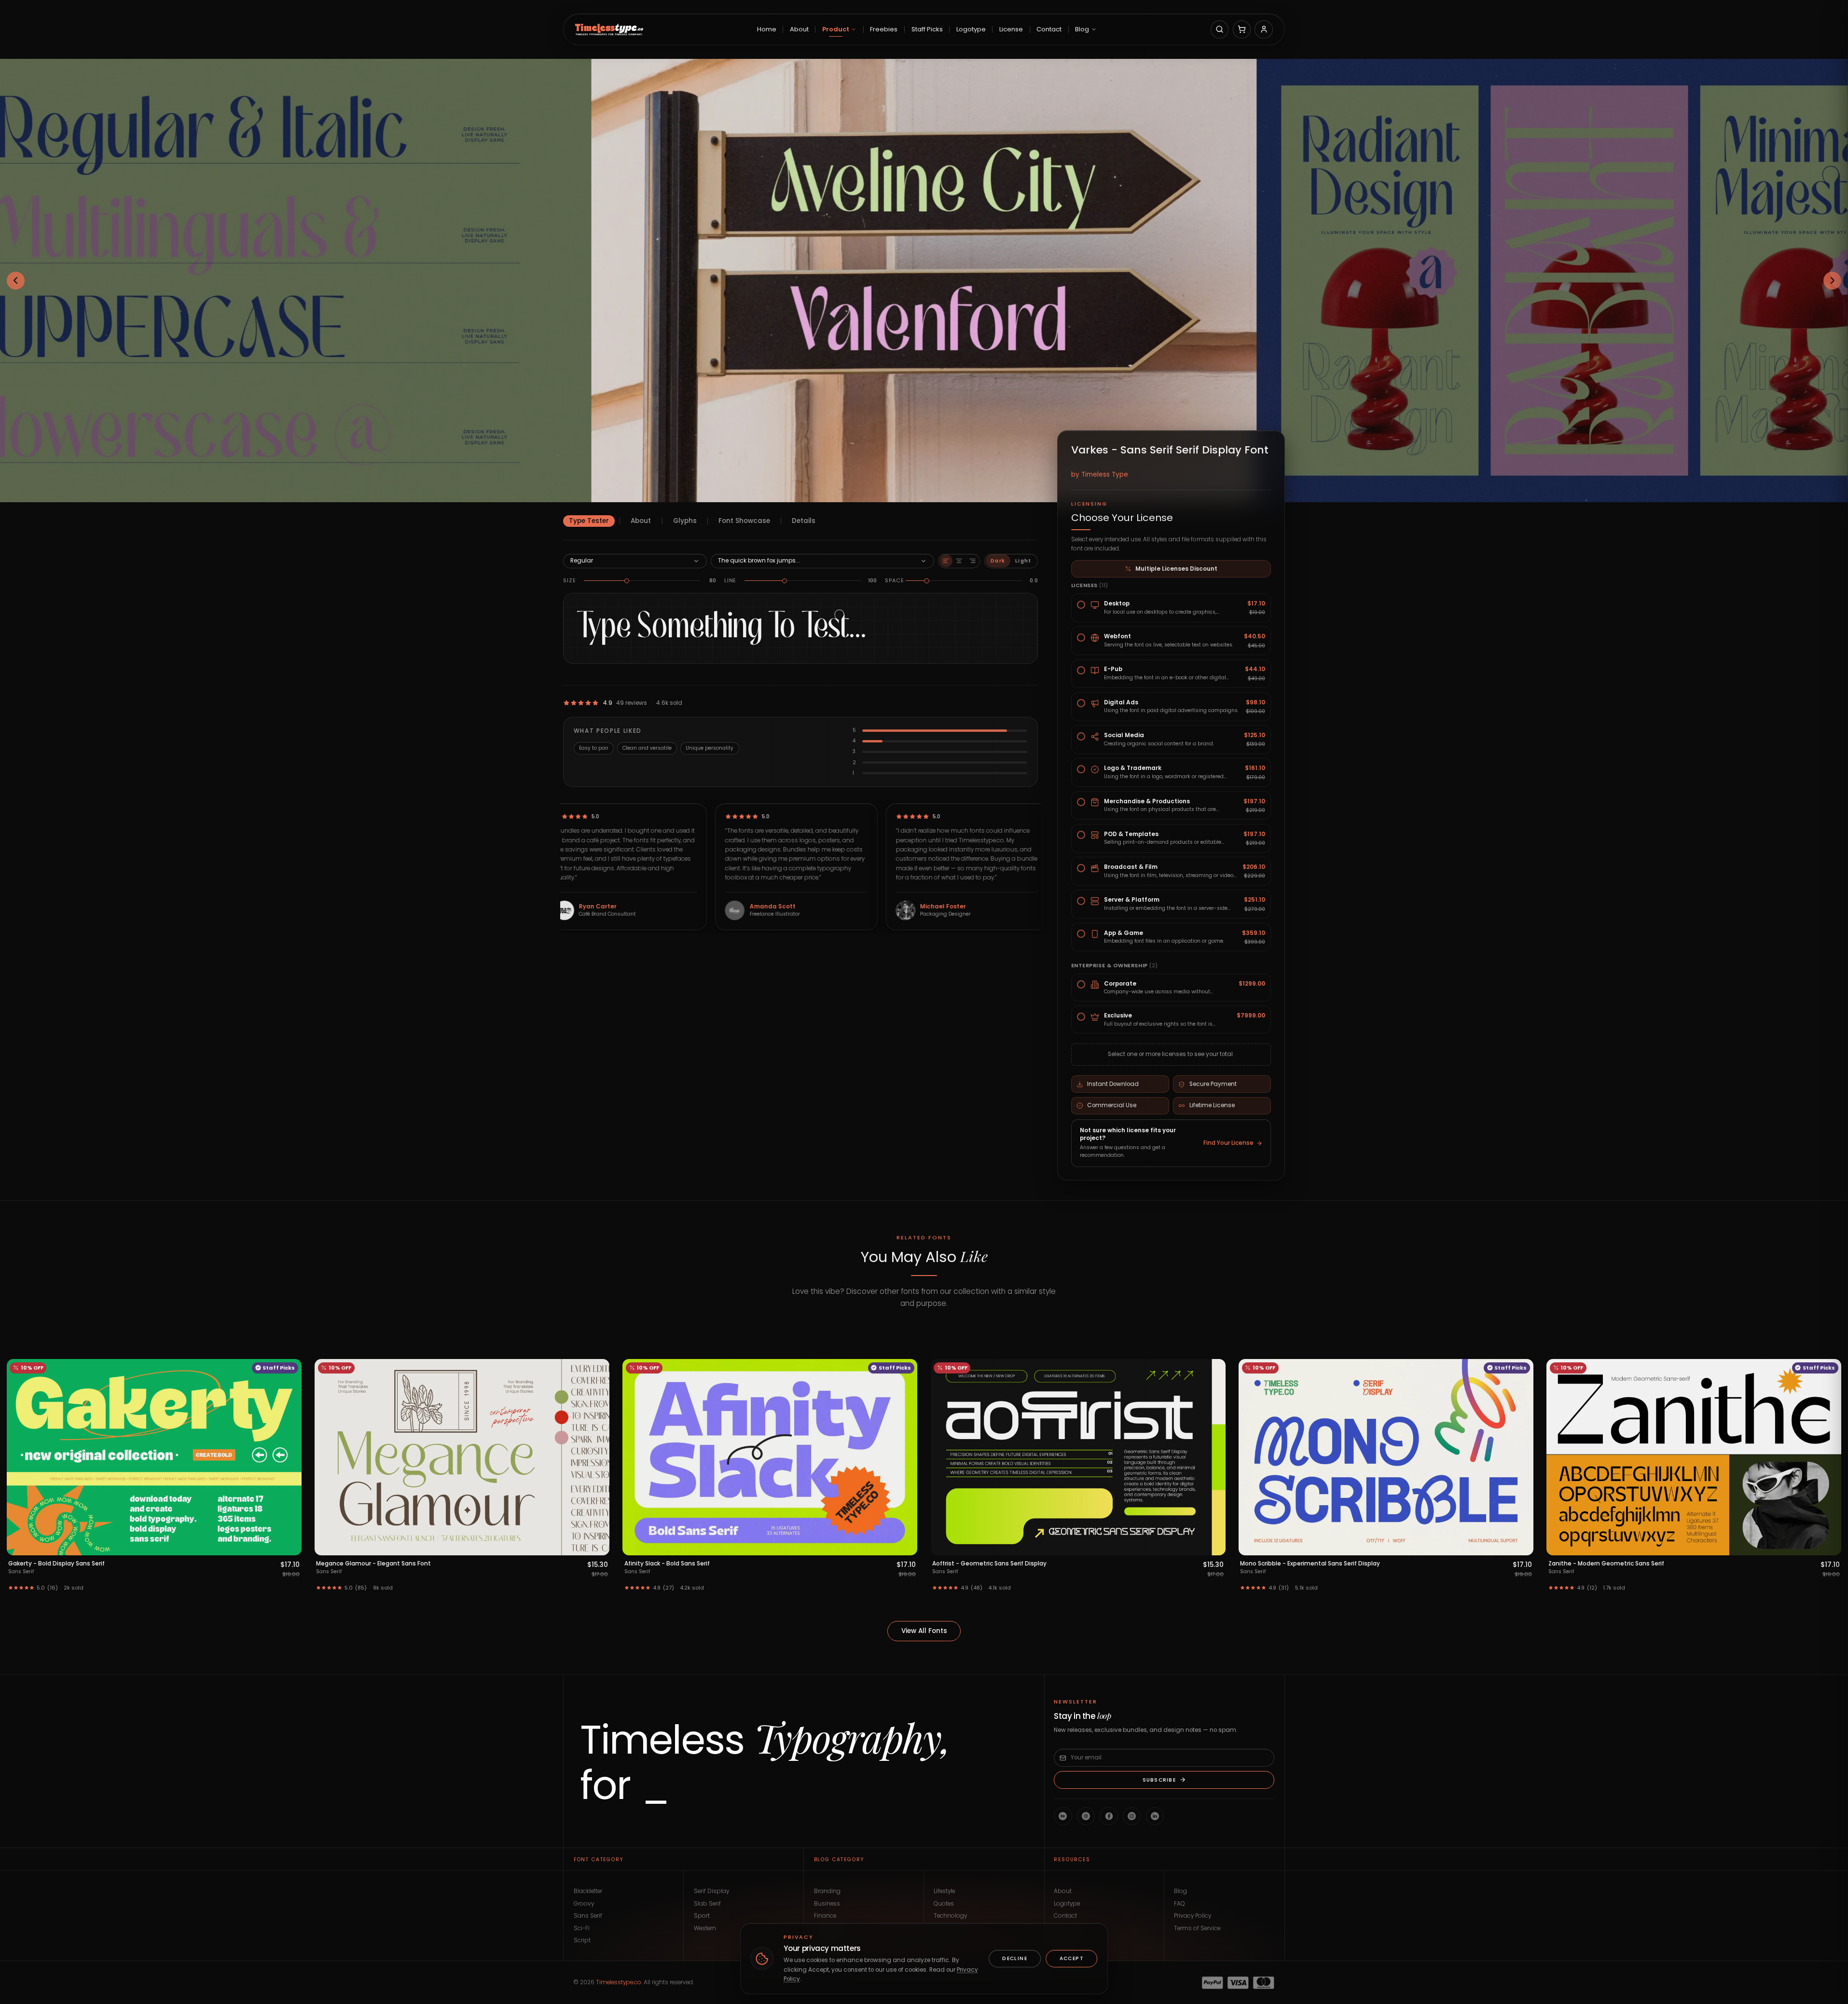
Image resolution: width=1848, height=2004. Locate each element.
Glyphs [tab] (685, 521)
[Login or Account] (1263, 29)
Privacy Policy (1193, 1916)
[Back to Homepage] (609, 29)
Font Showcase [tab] (744, 521)
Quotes (944, 1904)
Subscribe (1159, 1779)
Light (1023, 561)
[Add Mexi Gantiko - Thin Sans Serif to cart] (1830, 1546)
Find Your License (1228, 1143)
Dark (998, 561)
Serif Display (711, 1891)
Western (705, 1928)
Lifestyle (944, 1891)
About (1063, 1891)
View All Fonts (924, 1631)
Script (582, 1940)
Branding (827, 1891)
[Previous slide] (16, 281)
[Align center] (959, 561)
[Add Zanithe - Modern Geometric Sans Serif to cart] (906, 1546)
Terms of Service (1197, 1928)
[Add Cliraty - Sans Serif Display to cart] (1214, 1546)
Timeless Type (1105, 474)
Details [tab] (804, 521)
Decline (1015, 1958)
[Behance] (1063, 1816)
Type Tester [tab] (589, 521)
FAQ (1179, 1904)
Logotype (1067, 1904)
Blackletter (588, 1891)
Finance (825, 1916)
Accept (1072, 1958)
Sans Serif (588, 1916)
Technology (950, 1916)
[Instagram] (1132, 1816)
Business (827, 1904)
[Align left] (946, 561)
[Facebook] (1109, 1816)
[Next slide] (1833, 281)
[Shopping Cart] (1242, 29)
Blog (1180, 1891)
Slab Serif (707, 1904)
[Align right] (972, 561)
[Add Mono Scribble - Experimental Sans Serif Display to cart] (598, 1546)
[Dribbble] (1086, 1816)
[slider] (627, 581)
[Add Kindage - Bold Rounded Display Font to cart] (1522, 1546)
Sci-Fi (582, 1928)
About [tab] (641, 521)
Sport (702, 1916)
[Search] (1220, 29)
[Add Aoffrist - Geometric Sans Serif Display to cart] (290, 1546)
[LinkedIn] (1155, 1816)
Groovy (584, 1904)
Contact (1065, 1916)
